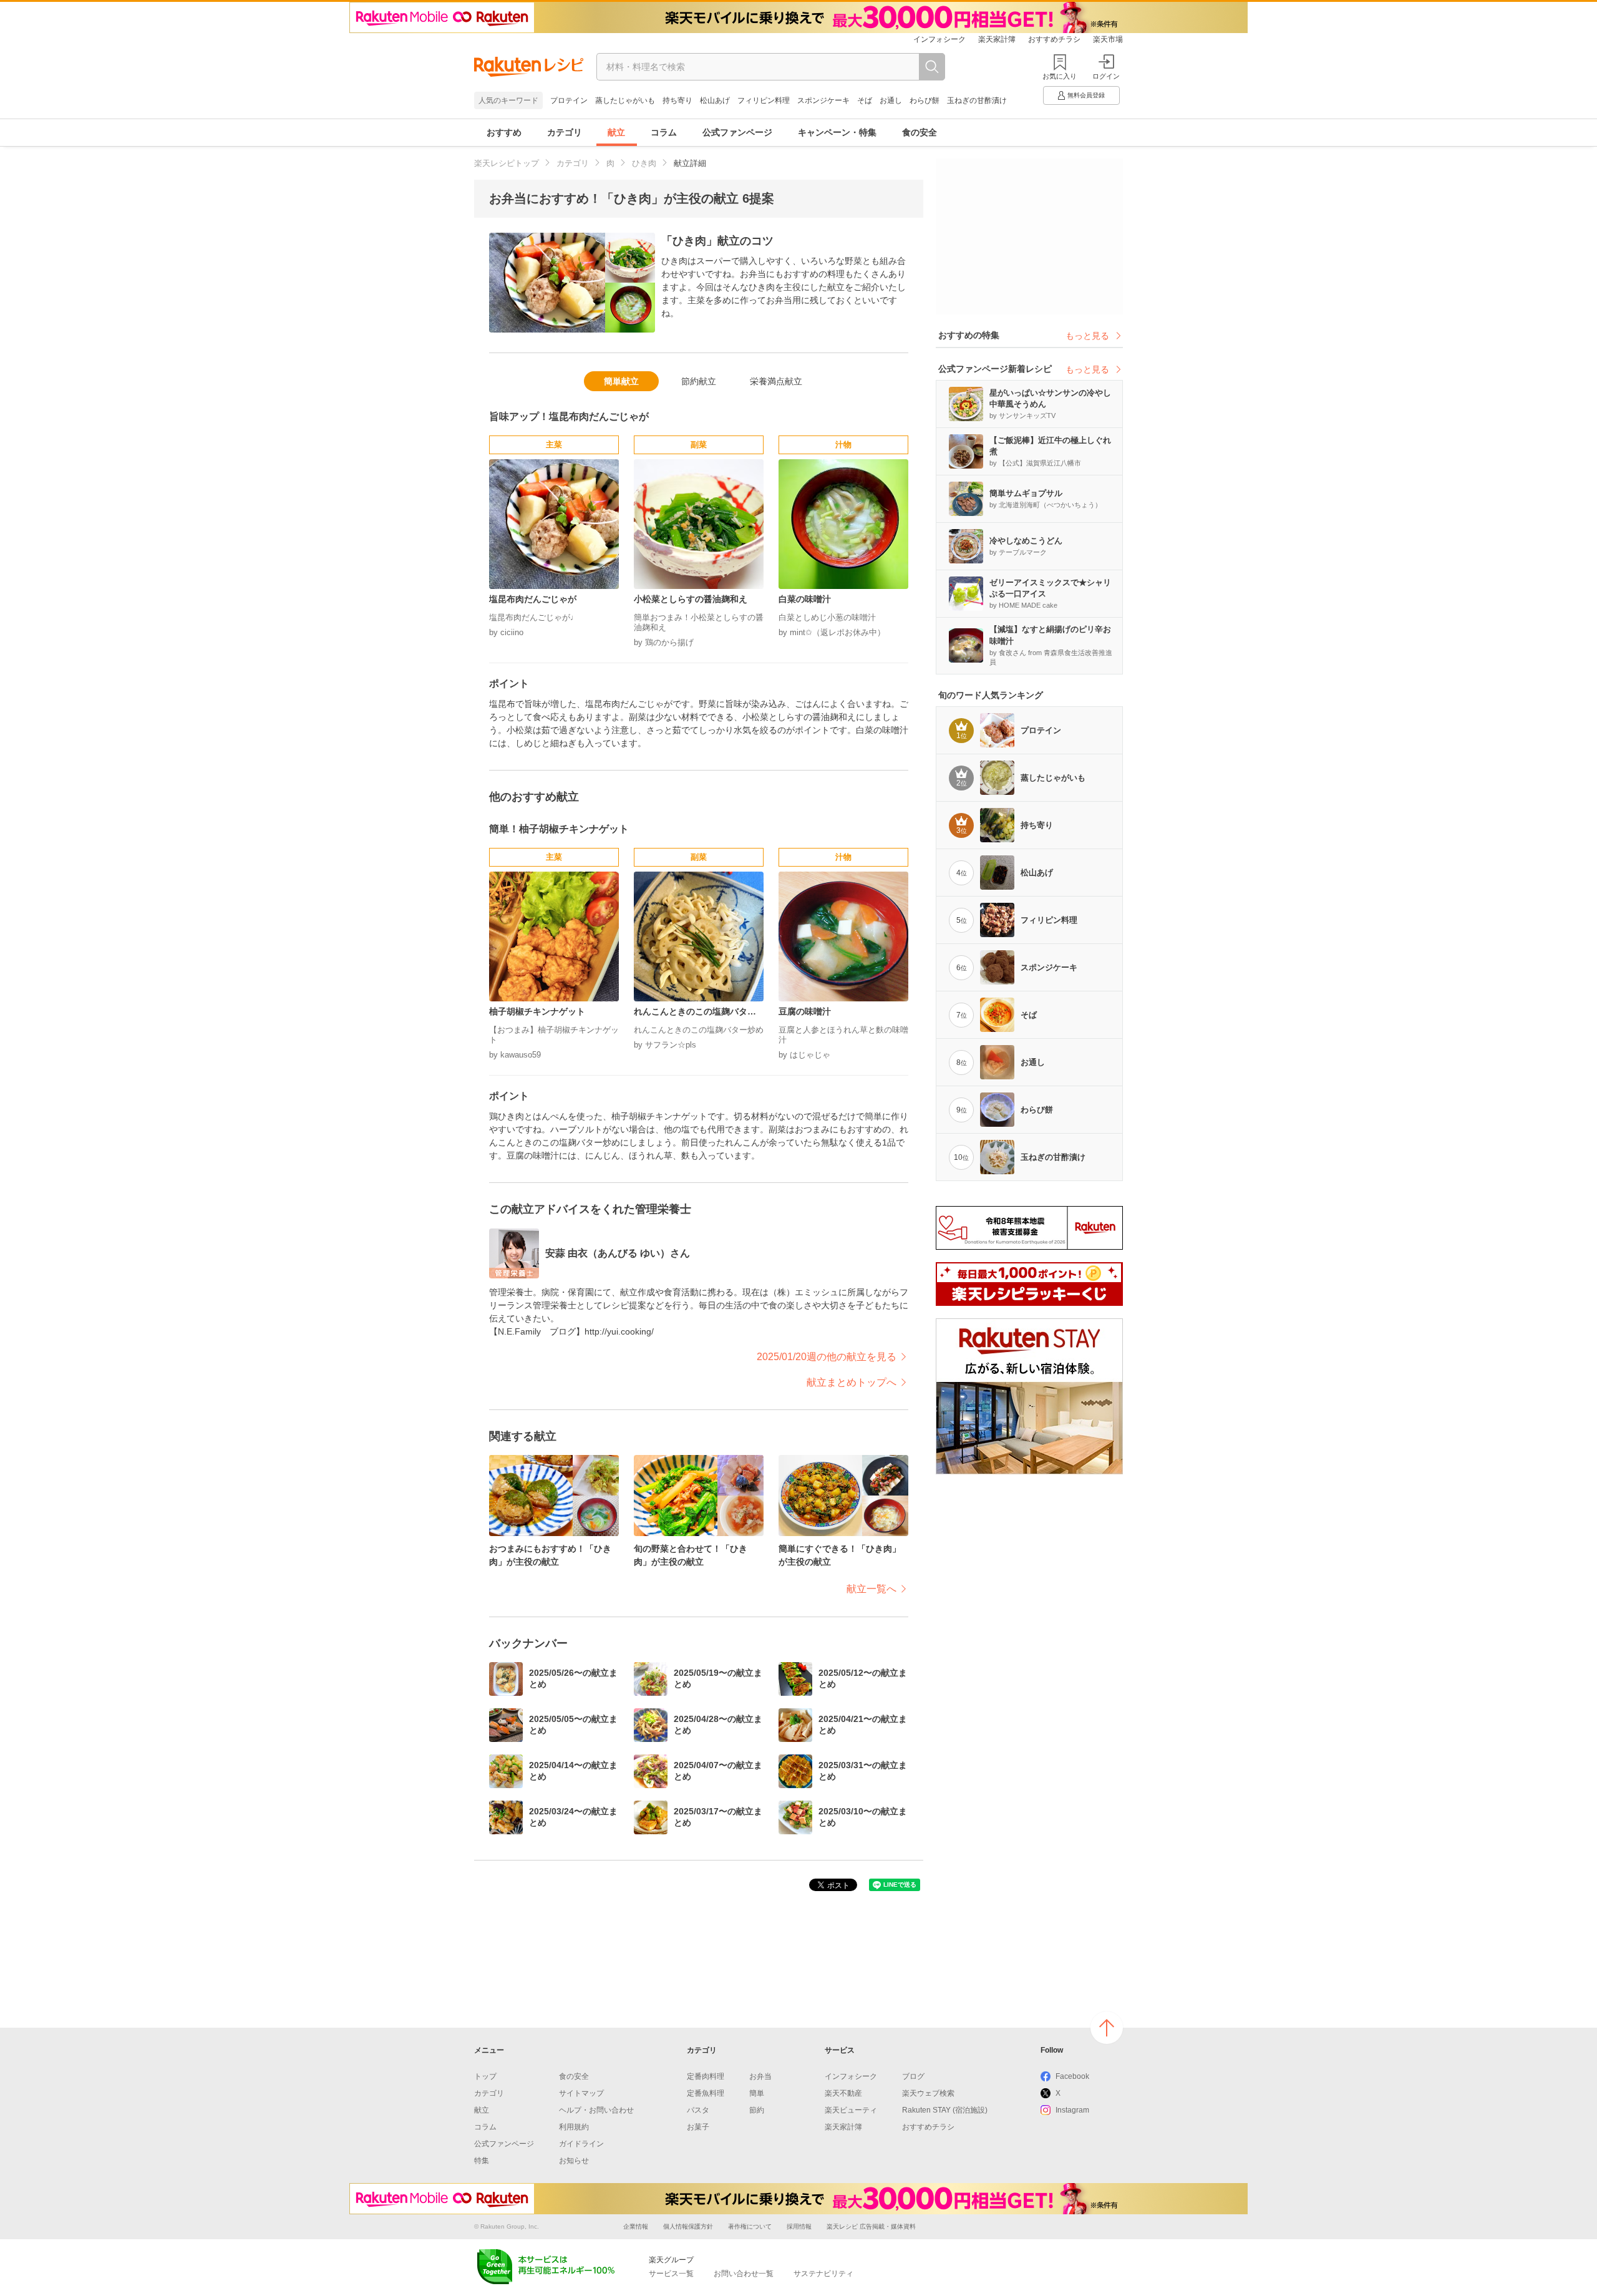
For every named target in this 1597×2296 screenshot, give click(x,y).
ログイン (1106, 76)
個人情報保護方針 (688, 2226)
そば (865, 100)
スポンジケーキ (823, 100)
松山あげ (715, 100)
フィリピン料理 (764, 100)
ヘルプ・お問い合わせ (596, 2110)
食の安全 (920, 132)
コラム (664, 132)
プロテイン (569, 100)
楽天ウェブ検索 (928, 2093)
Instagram (1072, 2110)
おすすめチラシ (1054, 39)
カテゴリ (565, 132)
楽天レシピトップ (507, 163)
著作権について (750, 2226)
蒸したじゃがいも (625, 100)
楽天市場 (1108, 39)
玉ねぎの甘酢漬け (977, 100)
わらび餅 (925, 100)
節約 (757, 2110)
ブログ (913, 2076)
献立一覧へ (871, 1589)
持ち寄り (677, 100)
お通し (891, 100)
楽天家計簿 (997, 39)
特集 (482, 2161)
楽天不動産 (843, 2093)
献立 (616, 132)
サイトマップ (581, 2093)
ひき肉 (644, 163)
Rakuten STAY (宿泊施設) (945, 2110)
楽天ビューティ (851, 2110)
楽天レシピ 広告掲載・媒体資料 (871, 2226)
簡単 (757, 2093)
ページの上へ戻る (1107, 2028)
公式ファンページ (737, 132)
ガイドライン (581, 2144)
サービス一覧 (671, 2274)
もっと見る (1087, 336)
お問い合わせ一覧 (744, 2274)
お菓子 (698, 2127)
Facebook (1072, 2076)
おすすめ (504, 132)
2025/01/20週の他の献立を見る (827, 1357)
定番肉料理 (706, 2076)
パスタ (698, 2110)
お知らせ (574, 2161)
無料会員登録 (1086, 95)
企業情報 (636, 2226)
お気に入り (1060, 76)
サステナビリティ (823, 2274)
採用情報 (799, 2226)
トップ (485, 2076)
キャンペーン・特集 (837, 132)
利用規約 (574, 2127)
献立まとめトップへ (852, 1382)
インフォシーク (939, 39)
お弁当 (760, 2076)
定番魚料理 (706, 2093)
